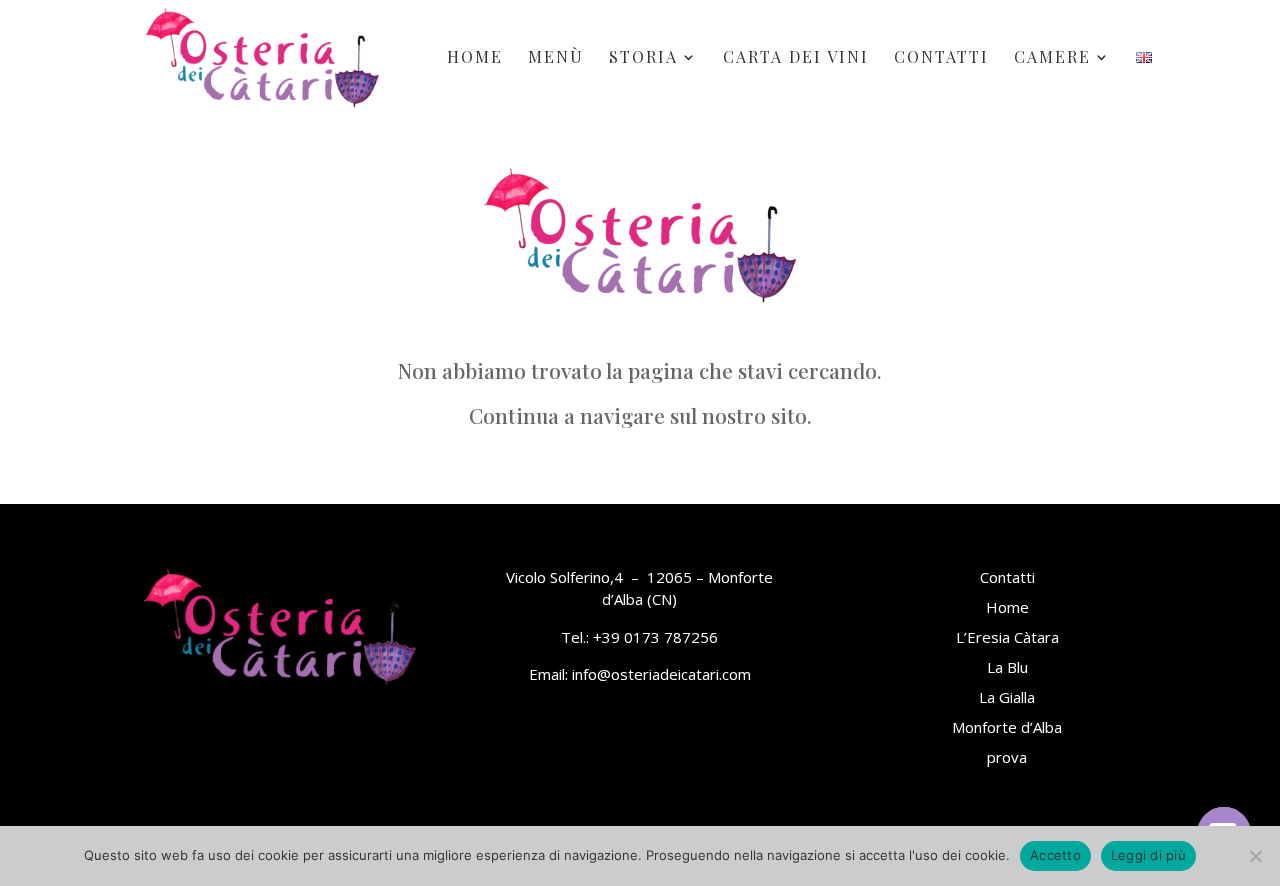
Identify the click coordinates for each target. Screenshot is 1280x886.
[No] (1255, 856)
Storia (643, 58)
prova (1007, 757)
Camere (1052, 58)
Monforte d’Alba (1007, 727)
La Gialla (1007, 697)
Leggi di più (1148, 855)
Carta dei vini (796, 58)
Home (475, 58)
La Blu (1007, 667)
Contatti (941, 58)
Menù (556, 58)
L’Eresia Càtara (1007, 637)
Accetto (1055, 855)
